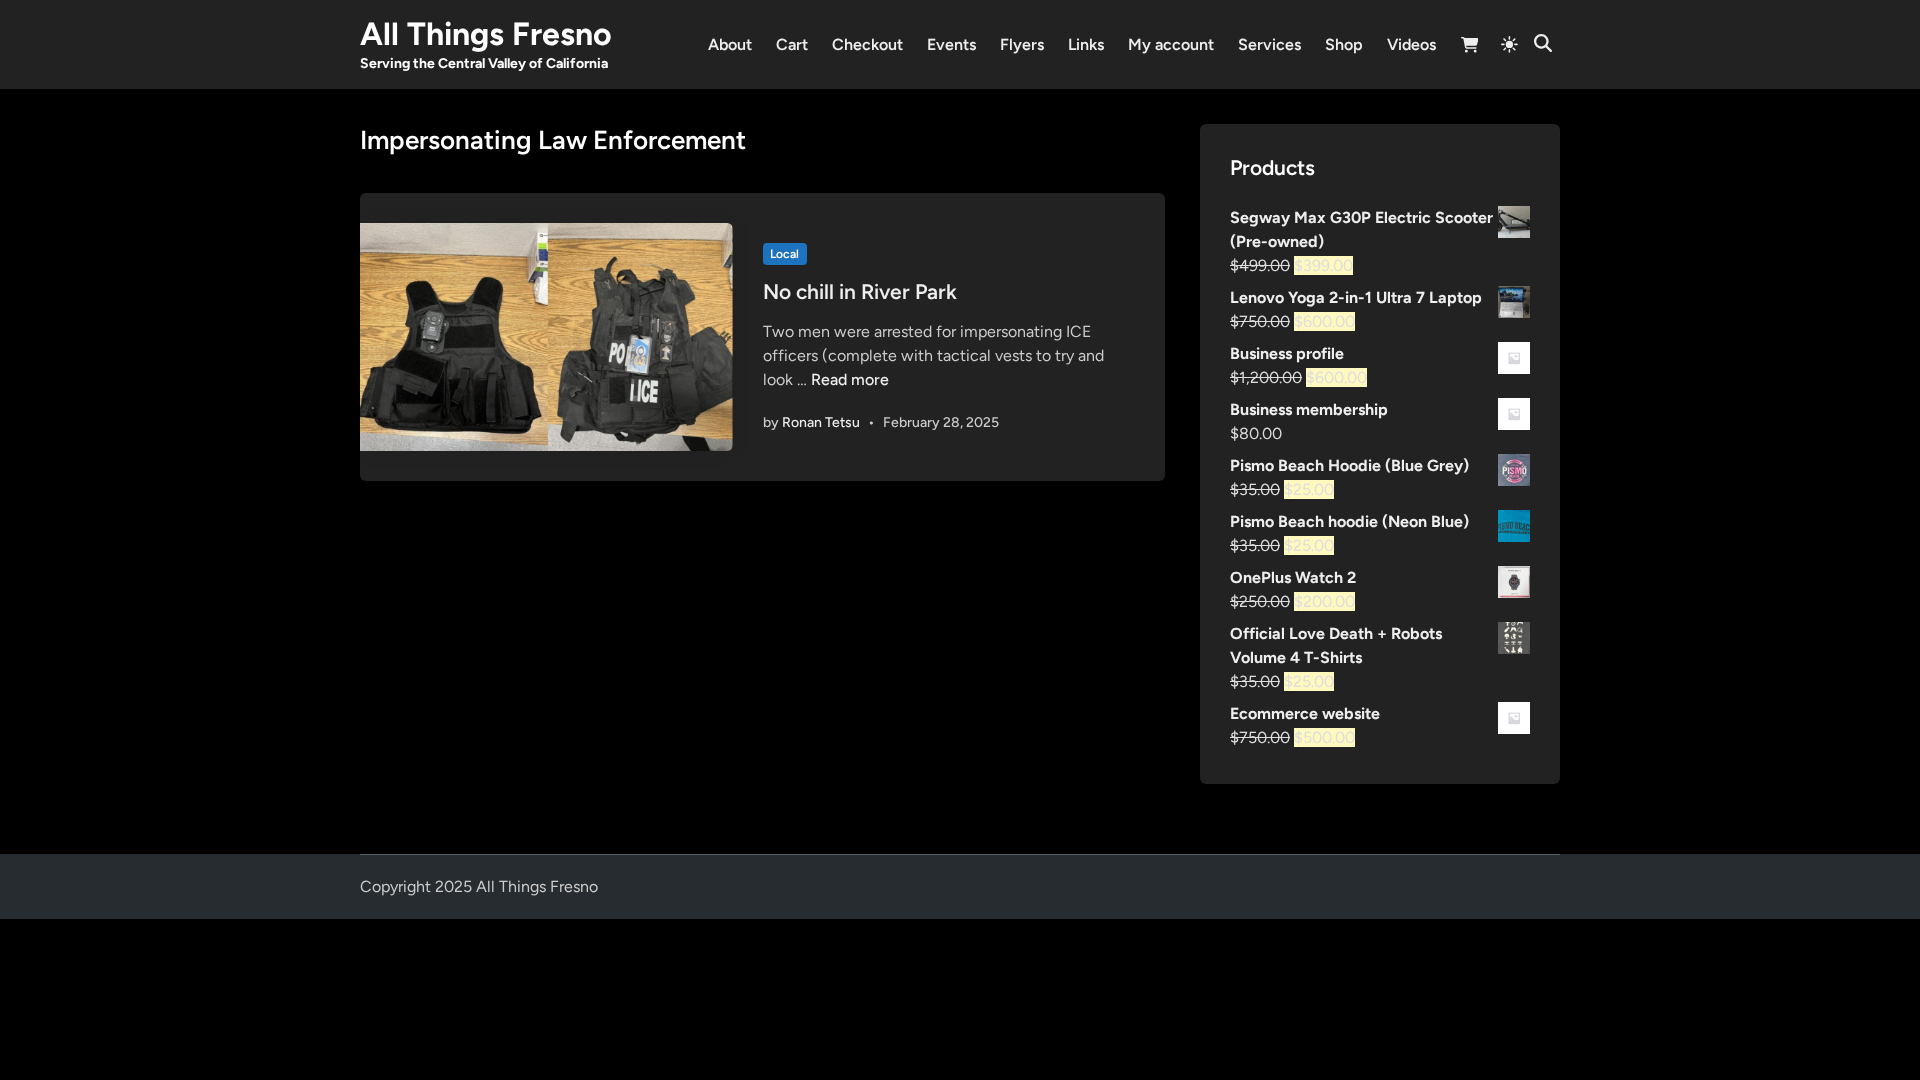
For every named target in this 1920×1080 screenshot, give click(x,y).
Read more (850, 379)
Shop (1344, 44)
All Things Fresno (486, 34)
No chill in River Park (860, 291)
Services (1269, 44)
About (730, 44)
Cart (792, 44)
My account (1171, 44)
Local (784, 254)
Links (1086, 44)
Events (951, 44)
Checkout (867, 44)
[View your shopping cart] (1470, 47)
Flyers (1022, 44)
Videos (1411, 44)
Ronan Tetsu (821, 422)
